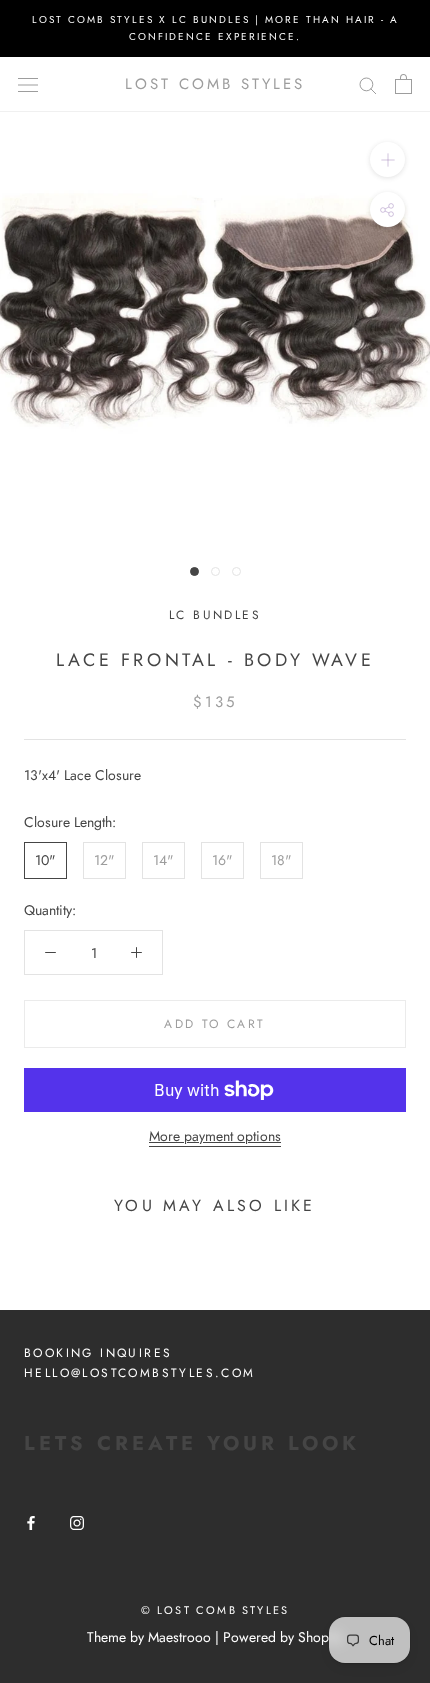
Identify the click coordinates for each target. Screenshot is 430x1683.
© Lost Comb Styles (215, 1610)
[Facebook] (31, 1521)
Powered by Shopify (283, 1637)
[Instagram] (77, 1521)
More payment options (215, 1136)
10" (45, 860)
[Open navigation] (28, 84)
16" (222, 860)
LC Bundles (215, 615)
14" (163, 860)
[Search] (368, 84)
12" (104, 860)
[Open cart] (403, 84)
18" (281, 860)
